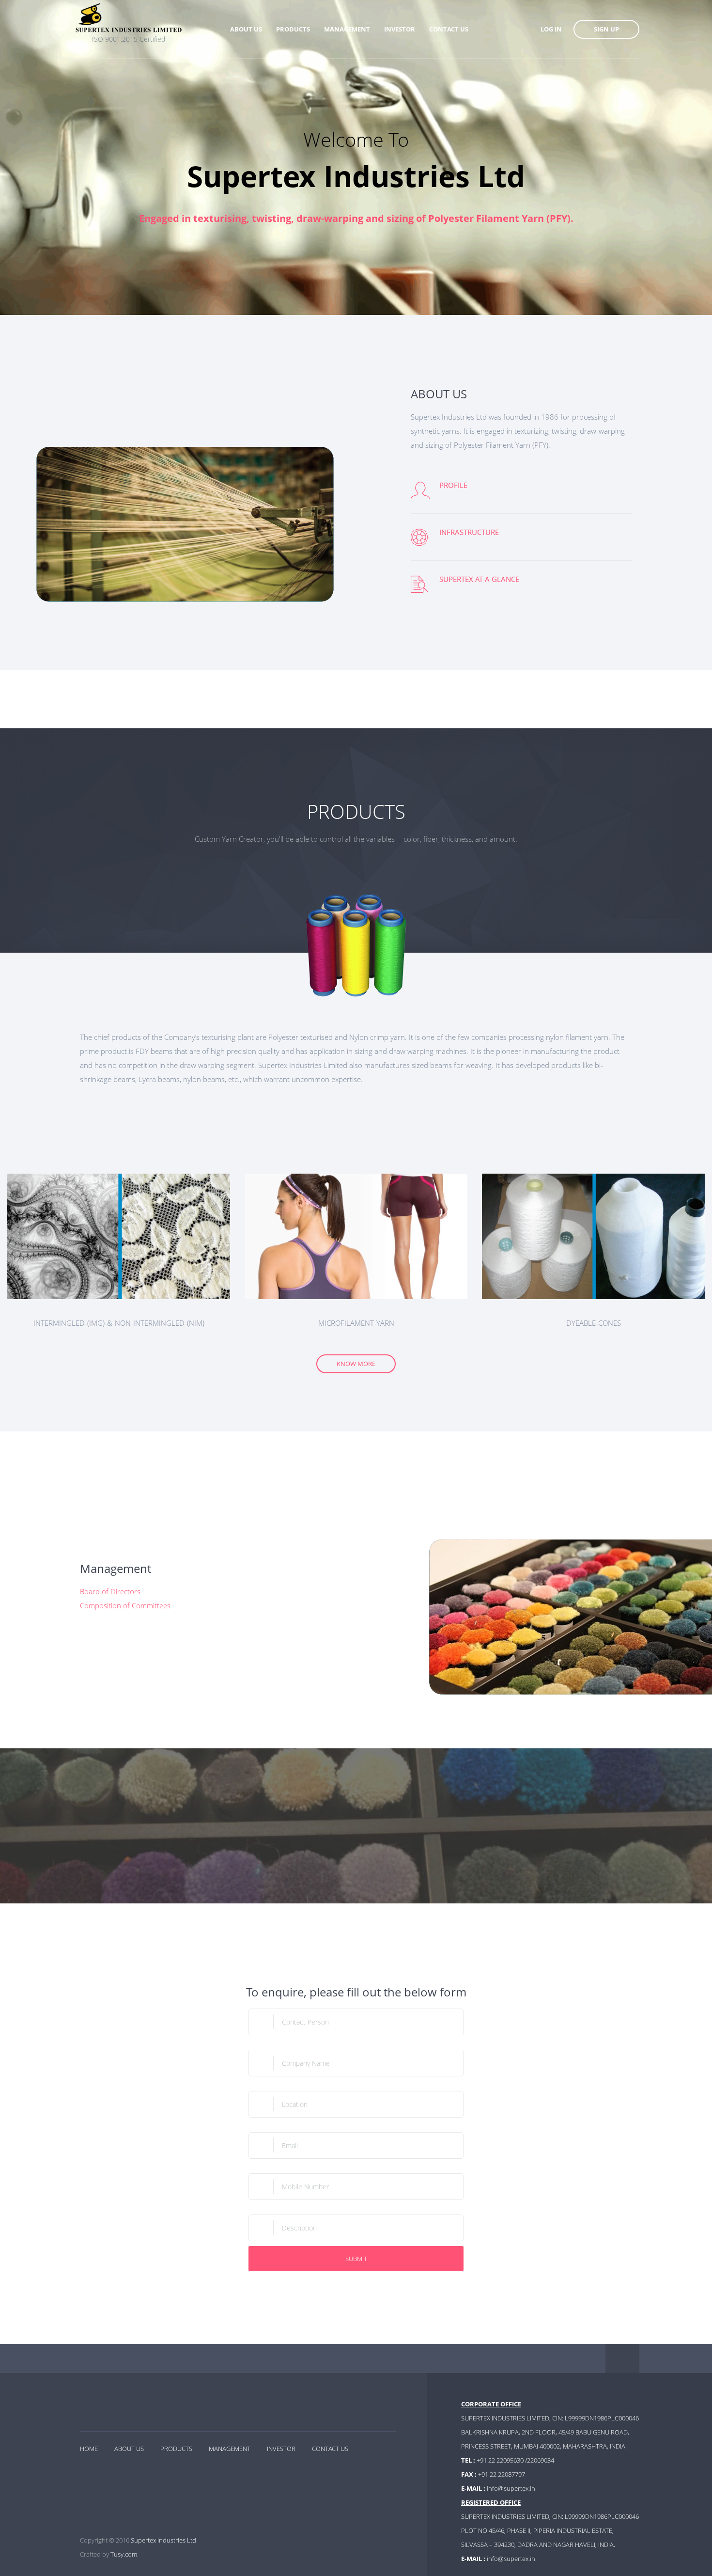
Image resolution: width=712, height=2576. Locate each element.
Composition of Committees (125, 1605)
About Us (129, 2449)
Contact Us (330, 2449)
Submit (356, 2259)
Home (89, 2449)
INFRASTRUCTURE (469, 532)
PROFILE (453, 485)
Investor (281, 2449)
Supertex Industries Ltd (163, 2540)
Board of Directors (110, 1591)
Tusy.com (124, 2554)
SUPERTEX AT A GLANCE (479, 579)
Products (176, 2449)
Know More (356, 1364)
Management (230, 2449)
